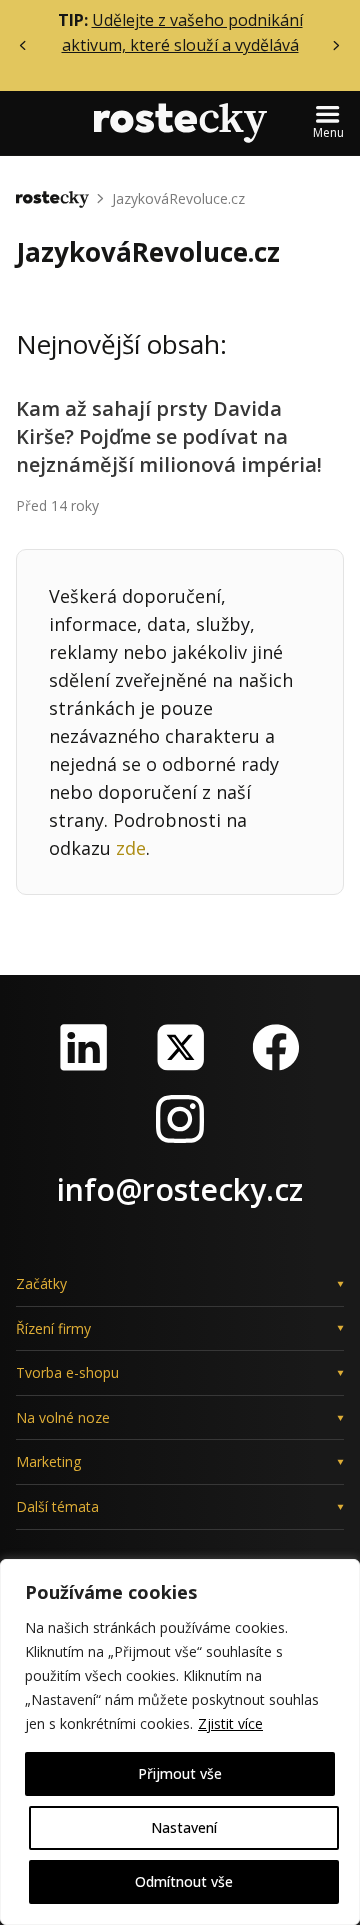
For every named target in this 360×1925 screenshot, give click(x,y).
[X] (180, 1047)
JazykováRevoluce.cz (178, 198)
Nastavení (184, 1827)
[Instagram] (180, 1119)
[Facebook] (276, 1047)
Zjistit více (230, 1723)
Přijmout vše (180, 1773)
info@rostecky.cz (180, 1189)
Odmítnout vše (184, 1881)
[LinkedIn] (84, 1047)
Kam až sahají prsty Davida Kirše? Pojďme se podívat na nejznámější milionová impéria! (169, 436)
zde (131, 848)
